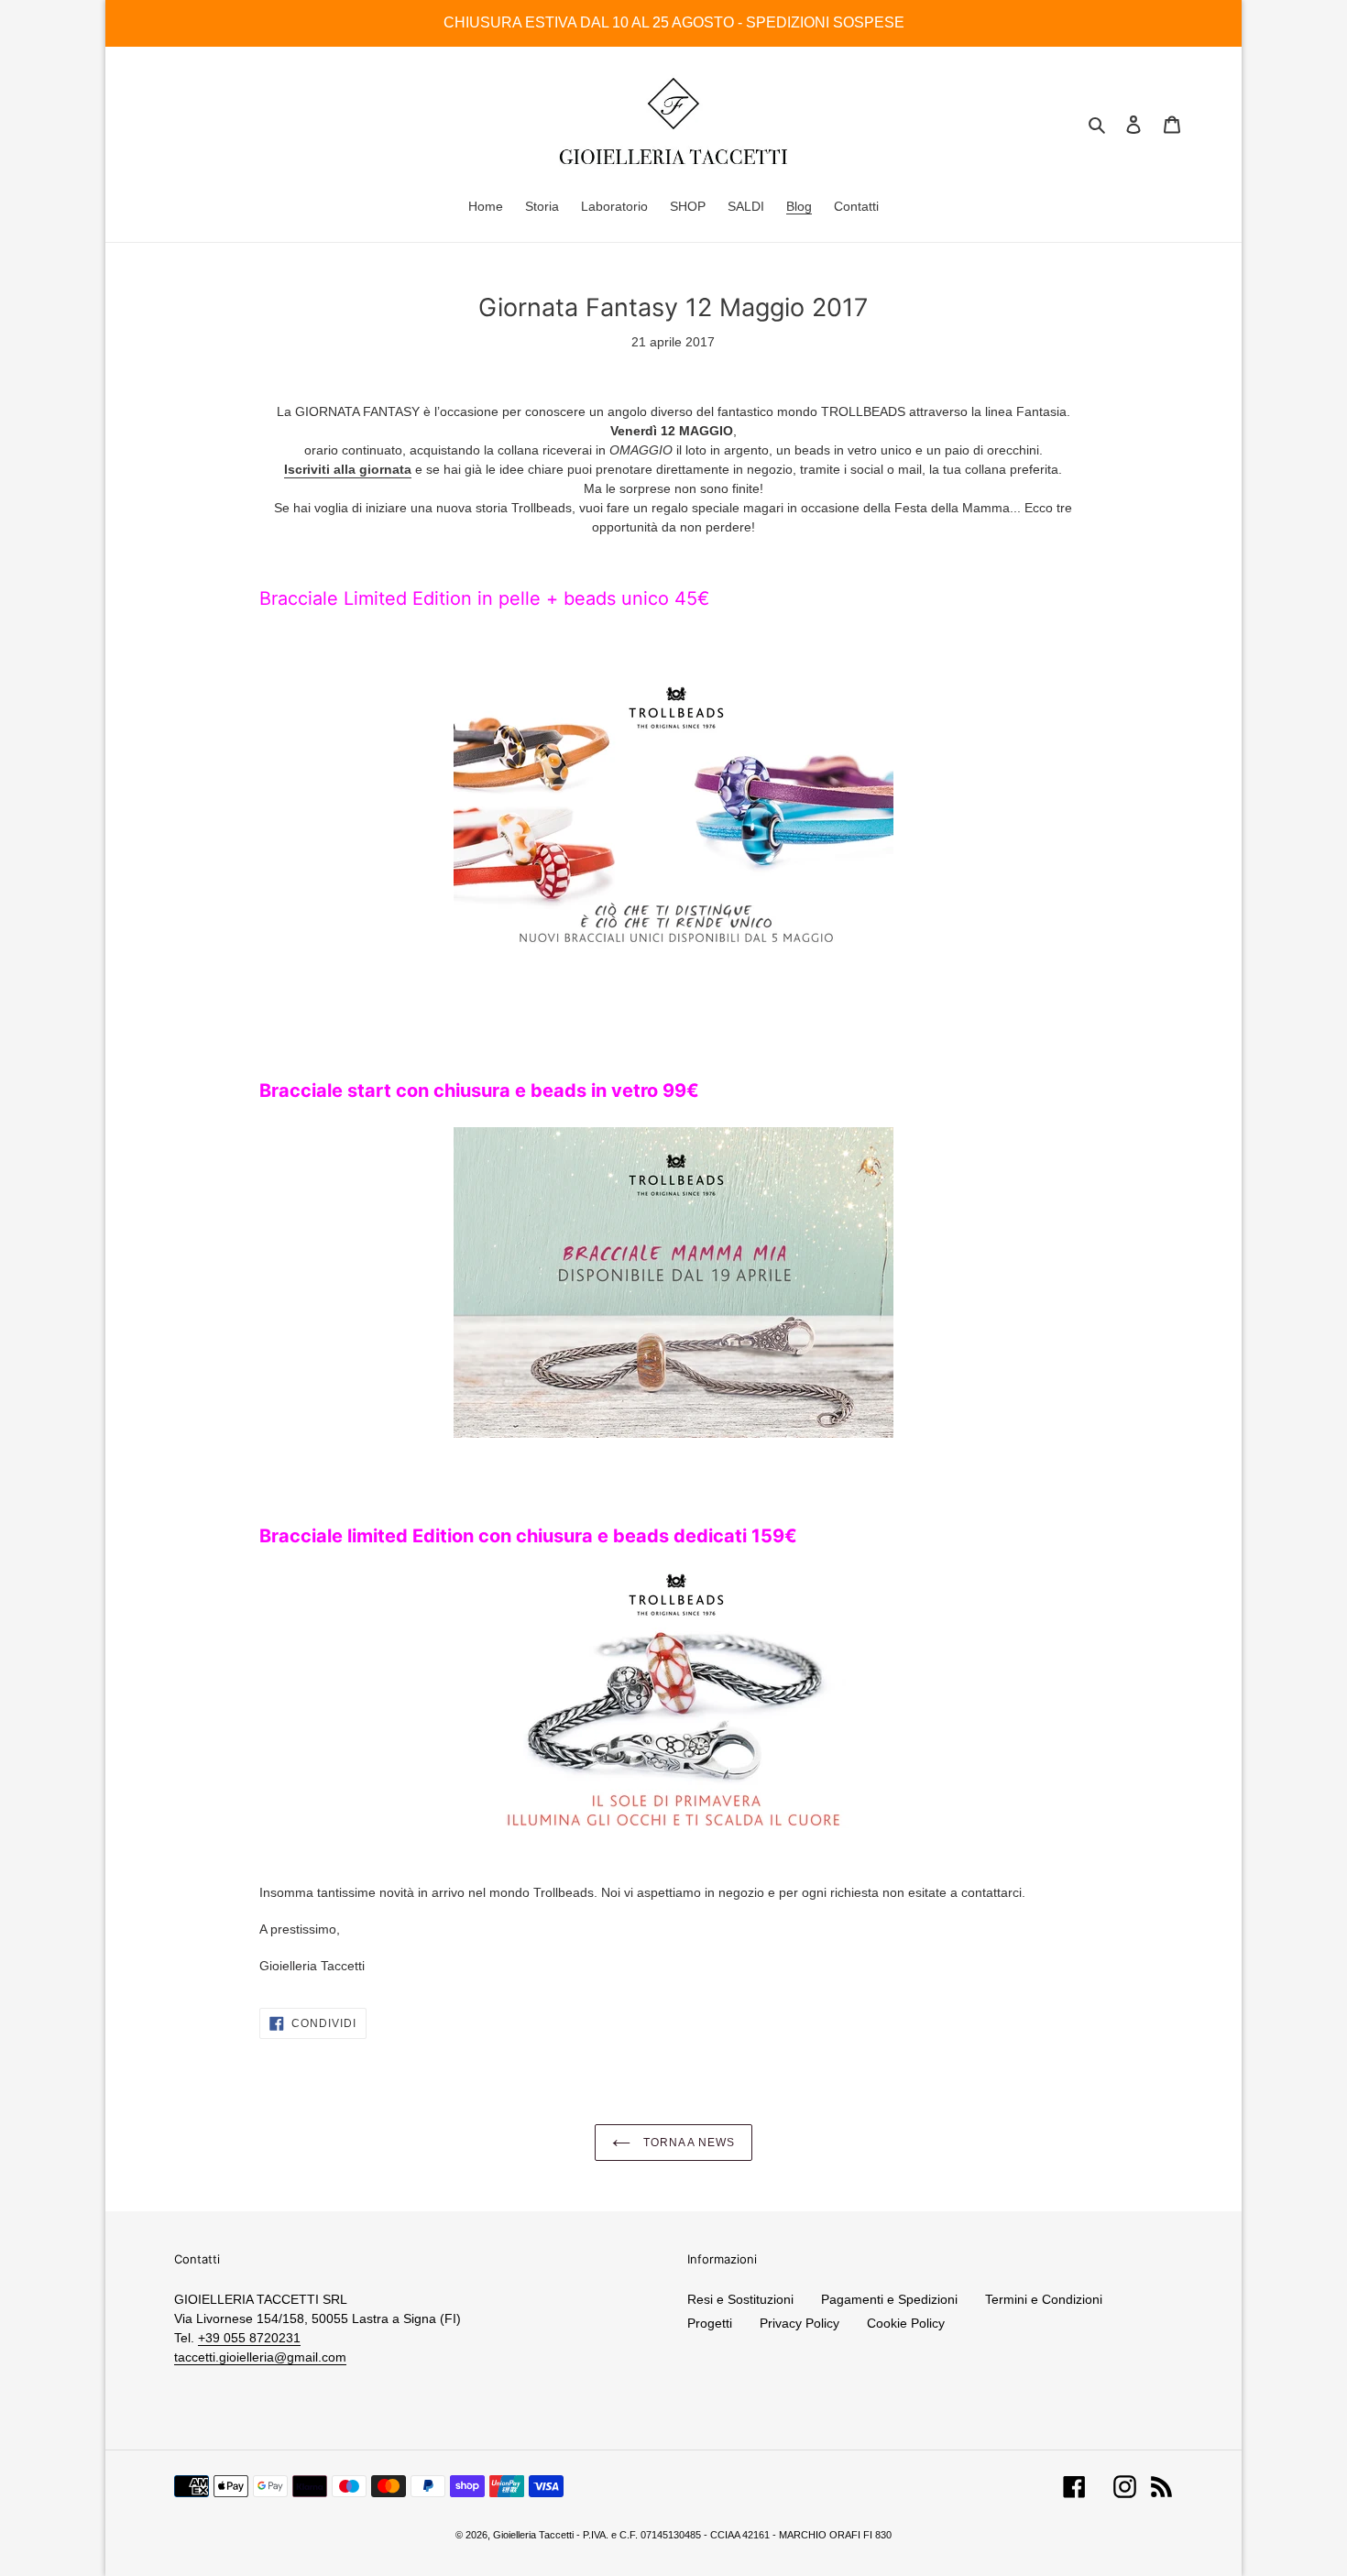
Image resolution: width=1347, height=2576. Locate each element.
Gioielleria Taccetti (533, 2535)
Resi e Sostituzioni (740, 2299)
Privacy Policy (799, 2323)
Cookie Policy (906, 2323)
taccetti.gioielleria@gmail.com (260, 2357)
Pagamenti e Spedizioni (889, 2299)
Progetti (710, 2323)
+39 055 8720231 (249, 2338)
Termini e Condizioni (1044, 2299)
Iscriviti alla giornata (348, 469)
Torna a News (687, 2143)
